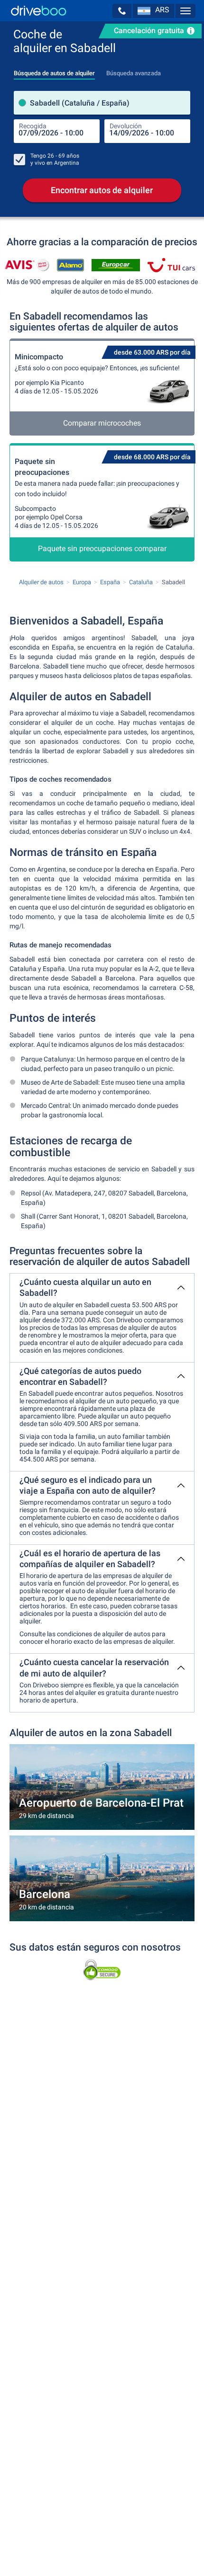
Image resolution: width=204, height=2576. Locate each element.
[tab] (54, 71)
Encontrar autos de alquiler (102, 190)
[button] (122, 11)
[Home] (39, 11)
